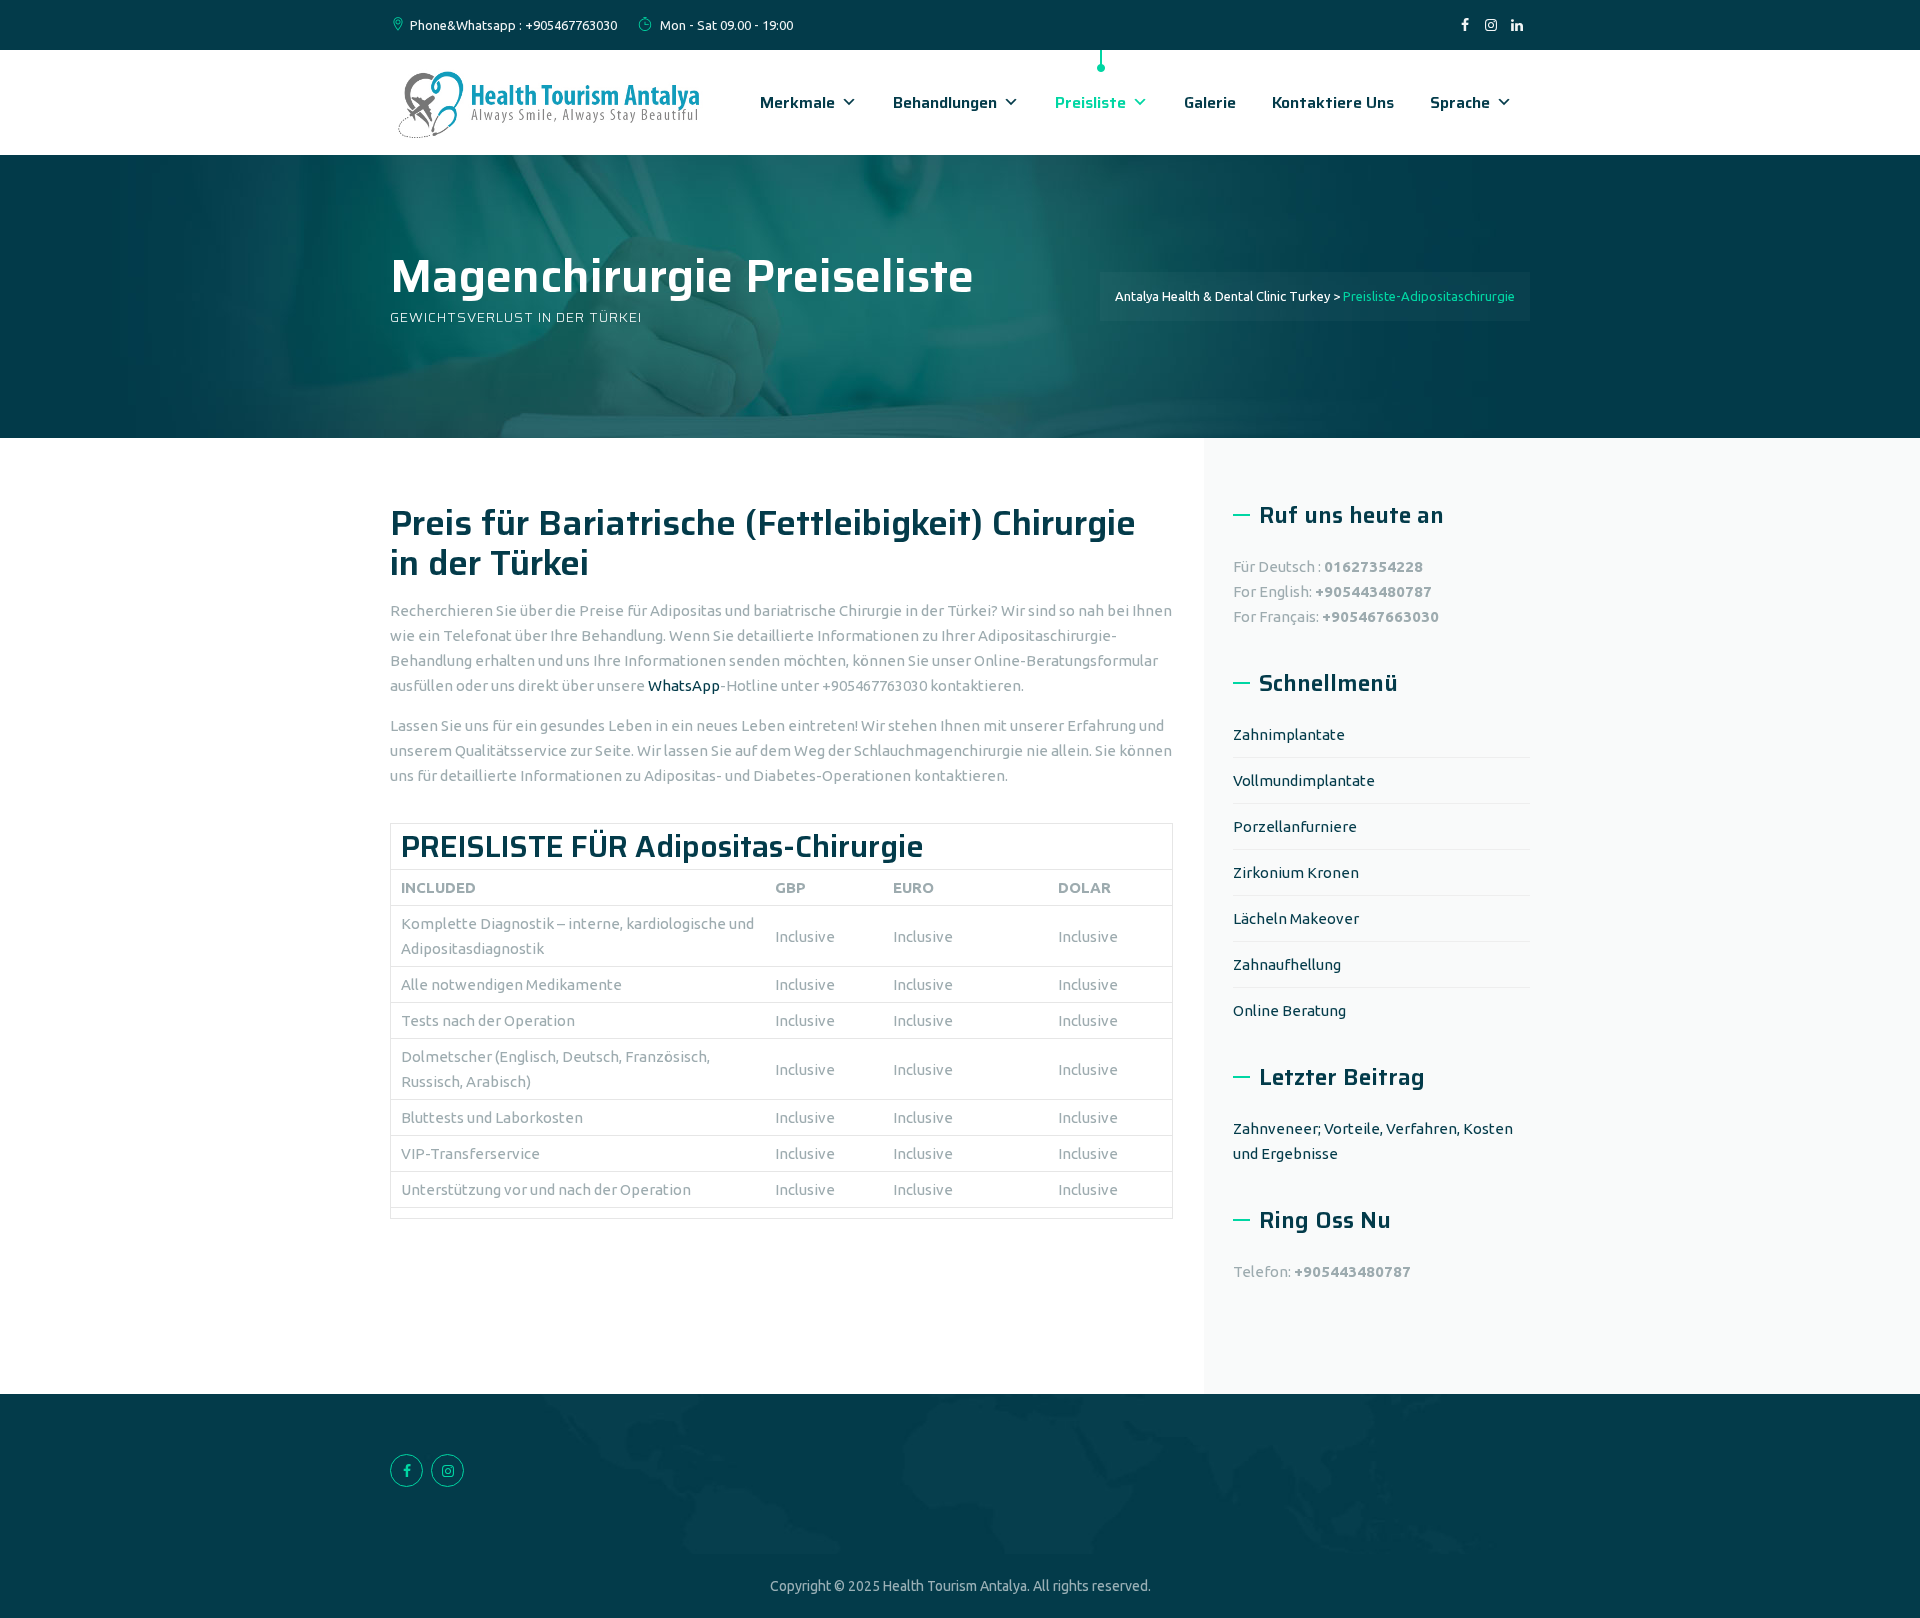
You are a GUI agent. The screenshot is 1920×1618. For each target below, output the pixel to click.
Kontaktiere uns (1333, 102)
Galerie (1210, 102)
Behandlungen (945, 102)
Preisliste (1090, 102)
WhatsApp (684, 685)
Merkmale (797, 102)
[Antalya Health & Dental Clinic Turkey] (550, 102)
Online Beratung (1289, 1010)
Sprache (1460, 102)
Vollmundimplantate (1304, 780)
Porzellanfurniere (1295, 826)
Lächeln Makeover (1296, 918)
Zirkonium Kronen (1296, 872)
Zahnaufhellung (1287, 964)
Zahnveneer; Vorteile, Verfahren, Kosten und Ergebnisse (1373, 1141)
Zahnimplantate (1289, 734)
